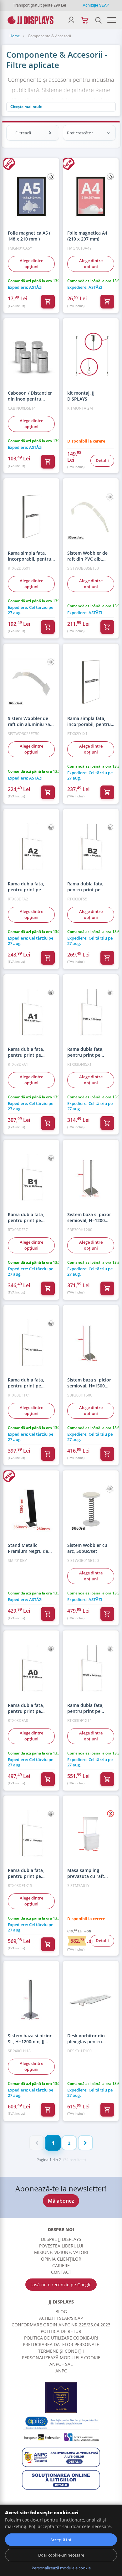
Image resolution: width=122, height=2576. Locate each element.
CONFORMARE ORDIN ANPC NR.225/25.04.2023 (61, 2325)
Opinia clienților (61, 2259)
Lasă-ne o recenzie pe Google (61, 2285)
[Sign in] (71, 20)
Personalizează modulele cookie (61, 2358)
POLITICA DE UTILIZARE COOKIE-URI (61, 2338)
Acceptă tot (61, 2540)
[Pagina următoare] (85, 2143)
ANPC (61, 2371)
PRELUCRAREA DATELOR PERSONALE (61, 2344)
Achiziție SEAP (96, 5)
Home (15, 36)
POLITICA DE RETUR (61, 2331)
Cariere (61, 2265)
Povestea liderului (61, 2246)
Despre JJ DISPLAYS (61, 2239)
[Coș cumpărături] (85, 20)
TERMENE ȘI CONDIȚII (61, 2351)
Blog (61, 2312)
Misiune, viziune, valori (61, 2252)
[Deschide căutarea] (98, 20)
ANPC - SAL (61, 2364)
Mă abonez (61, 2201)
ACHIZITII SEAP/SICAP (61, 2318)
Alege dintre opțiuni (31, 264)
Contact (61, 2272)
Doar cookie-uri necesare (61, 2555)
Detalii (102, 460)
